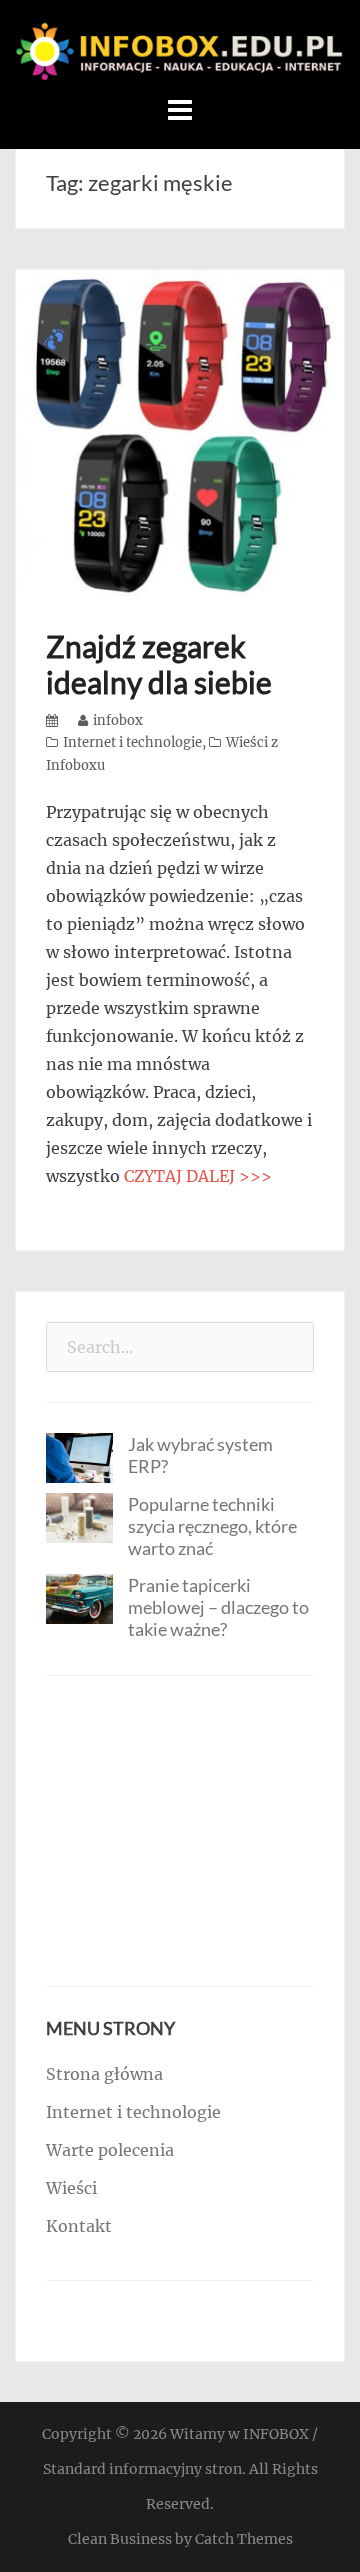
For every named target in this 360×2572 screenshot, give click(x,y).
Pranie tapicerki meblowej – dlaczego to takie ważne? (218, 1607)
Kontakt (79, 2226)
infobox (118, 720)
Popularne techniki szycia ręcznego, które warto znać (212, 1526)
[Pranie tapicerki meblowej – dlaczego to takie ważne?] (79, 1598)
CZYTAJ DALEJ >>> (198, 1176)
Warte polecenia (110, 2150)
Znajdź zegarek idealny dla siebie (159, 664)
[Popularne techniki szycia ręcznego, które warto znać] (79, 1517)
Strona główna (104, 2074)
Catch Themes (244, 2539)
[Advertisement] (180, 1831)
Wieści (71, 2188)
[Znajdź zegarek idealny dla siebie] (180, 432)
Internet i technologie (132, 742)
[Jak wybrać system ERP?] (79, 1456)
